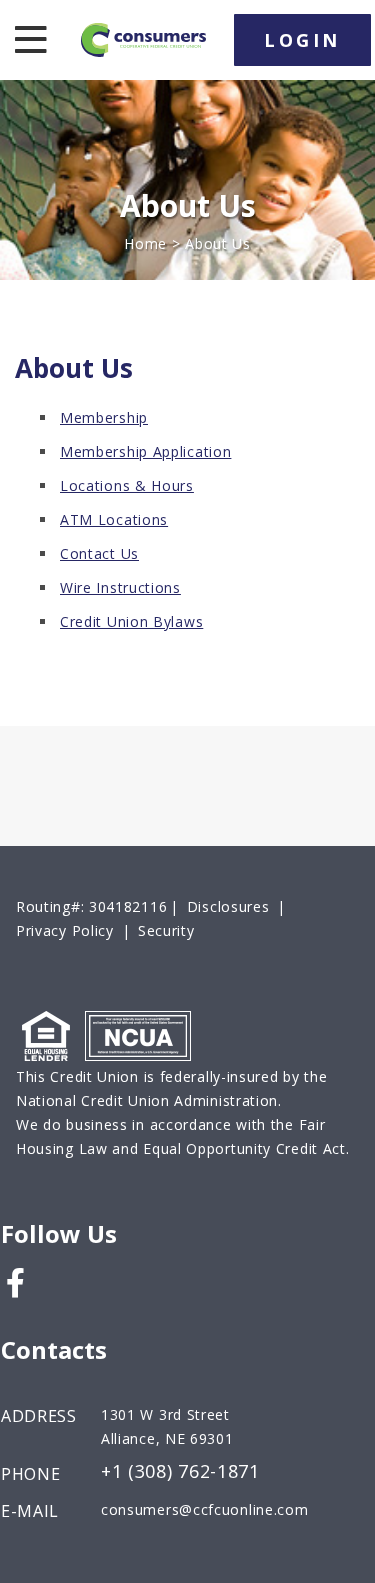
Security (166, 930)
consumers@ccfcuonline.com (205, 1509)
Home (145, 243)
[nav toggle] (26, 40)
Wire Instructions (120, 587)
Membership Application (145, 451)
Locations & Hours (127, 485)
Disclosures (228, 906)
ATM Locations (114, 519)
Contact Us (99, 553)
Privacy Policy (65, 930)
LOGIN (302, 40)
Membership (104, 417)
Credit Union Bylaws (131, 621)
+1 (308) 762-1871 (180, 1472)
